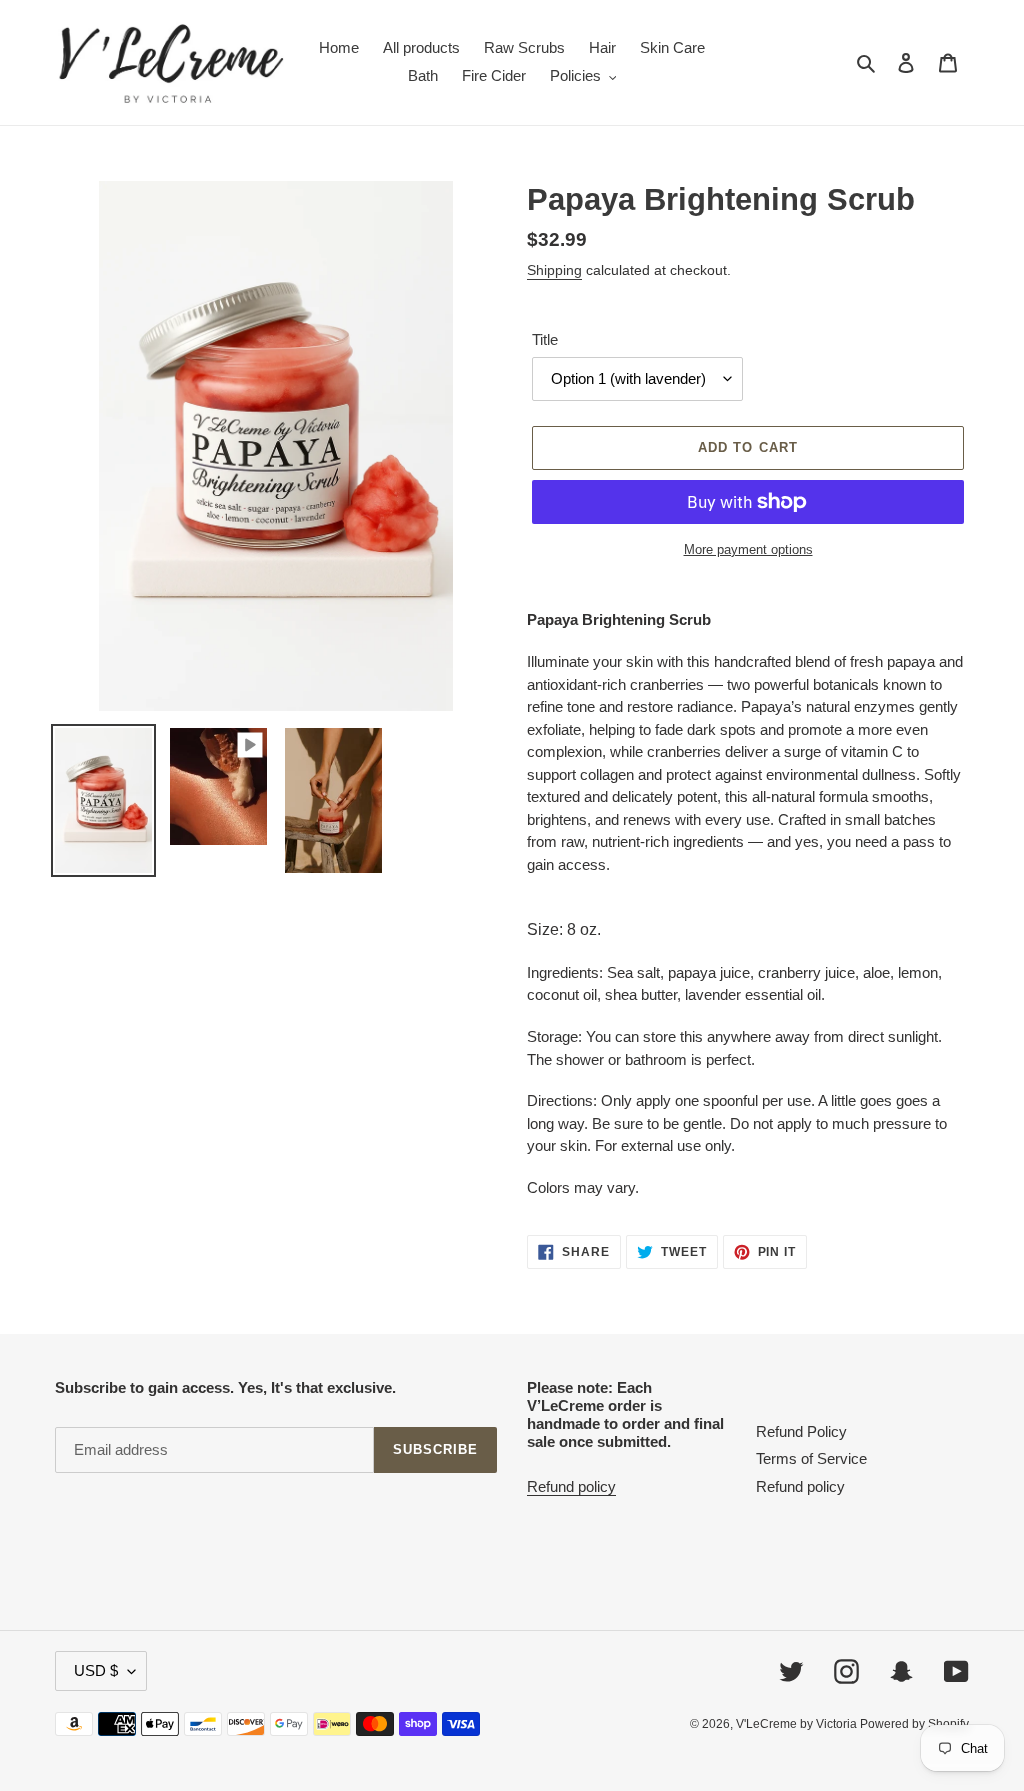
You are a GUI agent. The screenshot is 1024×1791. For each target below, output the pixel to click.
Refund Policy (801, 1431)
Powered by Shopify (914, 1724)
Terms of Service (811, 1458)
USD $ (96, 1670)
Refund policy (571, 1486)
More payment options (748, 549)
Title (545, 339)
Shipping (554, 270)
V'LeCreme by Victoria (798, 1724)
